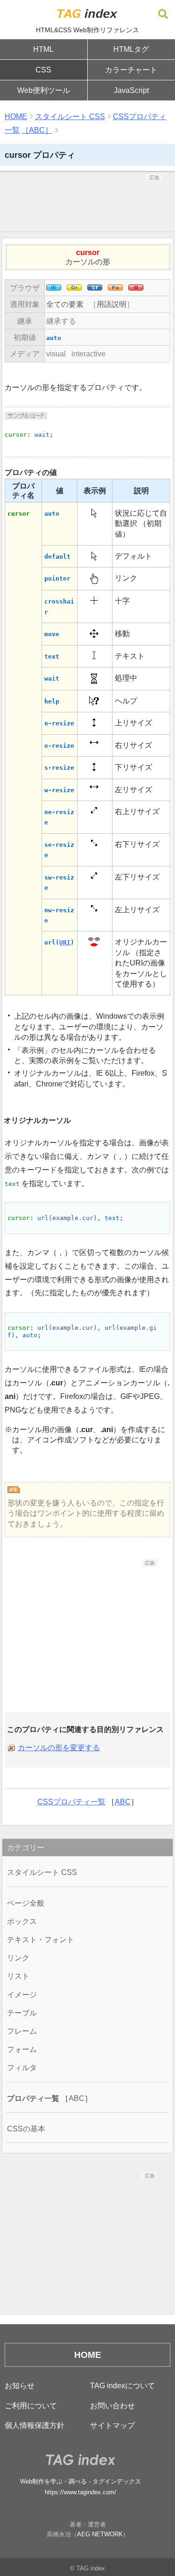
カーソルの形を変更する (59, 1748)
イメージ (22, 1995)
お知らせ (20, 2386)
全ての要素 (65, 304)
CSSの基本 (26, 2129)
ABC (123, 1802)
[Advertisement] (88, 205)
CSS (43, 70)
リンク (18, 1958)
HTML (43, 49)
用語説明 (112, 304)
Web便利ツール (44, 90)
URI (65, 942)
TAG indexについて (122, 2386)
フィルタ (22, 2068)
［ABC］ (37, 130)
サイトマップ (112, 2425)
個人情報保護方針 (35, 2425)
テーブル (22, 2013)
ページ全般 (26, 1903)
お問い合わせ (112, 2406)
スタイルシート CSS (70, 117)
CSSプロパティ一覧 (71, 1802)
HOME (16, 117)
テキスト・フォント (41, 1940)
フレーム (22, 2031)
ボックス (22, 1921)
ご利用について (31, 2406)
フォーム (22, 2049)
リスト (18, 1976)
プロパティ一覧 (33, 2098)
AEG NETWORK (100, 2534)
